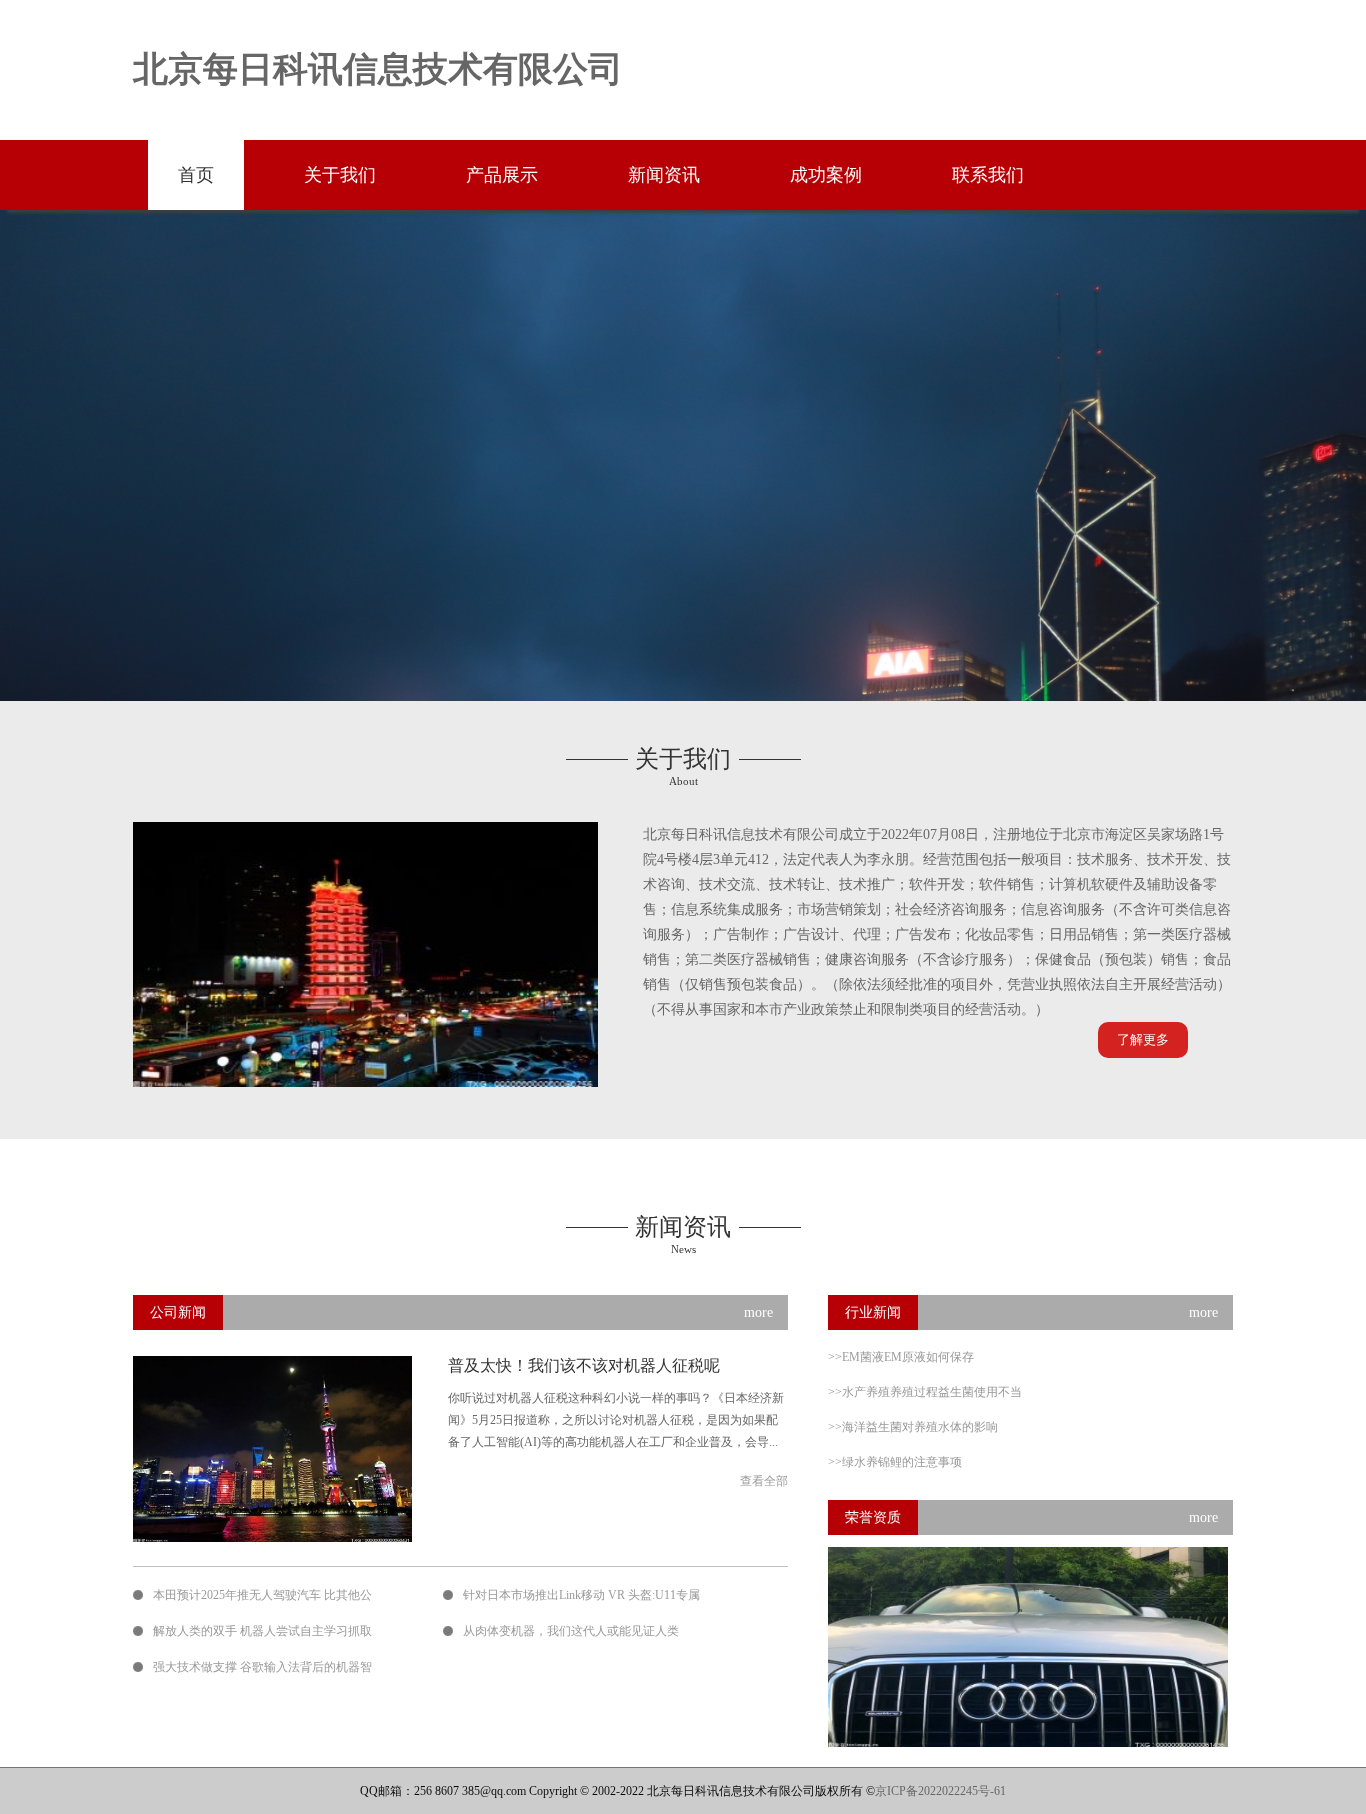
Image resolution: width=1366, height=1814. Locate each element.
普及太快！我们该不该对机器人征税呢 (584, 1365)
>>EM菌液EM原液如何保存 (901, 1357)
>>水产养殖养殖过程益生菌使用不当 (925, 1392)
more (758, 1312)
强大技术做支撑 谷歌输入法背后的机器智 (262, 1667)
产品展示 (502, 175)
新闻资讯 (664, 175)
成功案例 (826, 175)
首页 (196, 175)
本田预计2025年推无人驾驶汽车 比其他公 (262, 1595)
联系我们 (988, 175)
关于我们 (340, 175)
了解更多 (1143, 1039)
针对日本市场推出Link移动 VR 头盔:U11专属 (581, 1595)
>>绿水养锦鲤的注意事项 (895, 1462)
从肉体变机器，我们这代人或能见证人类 (571, 1631)
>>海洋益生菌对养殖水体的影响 (913, 1427)
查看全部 (764, 1481)
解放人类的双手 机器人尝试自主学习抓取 (262, 1631)
